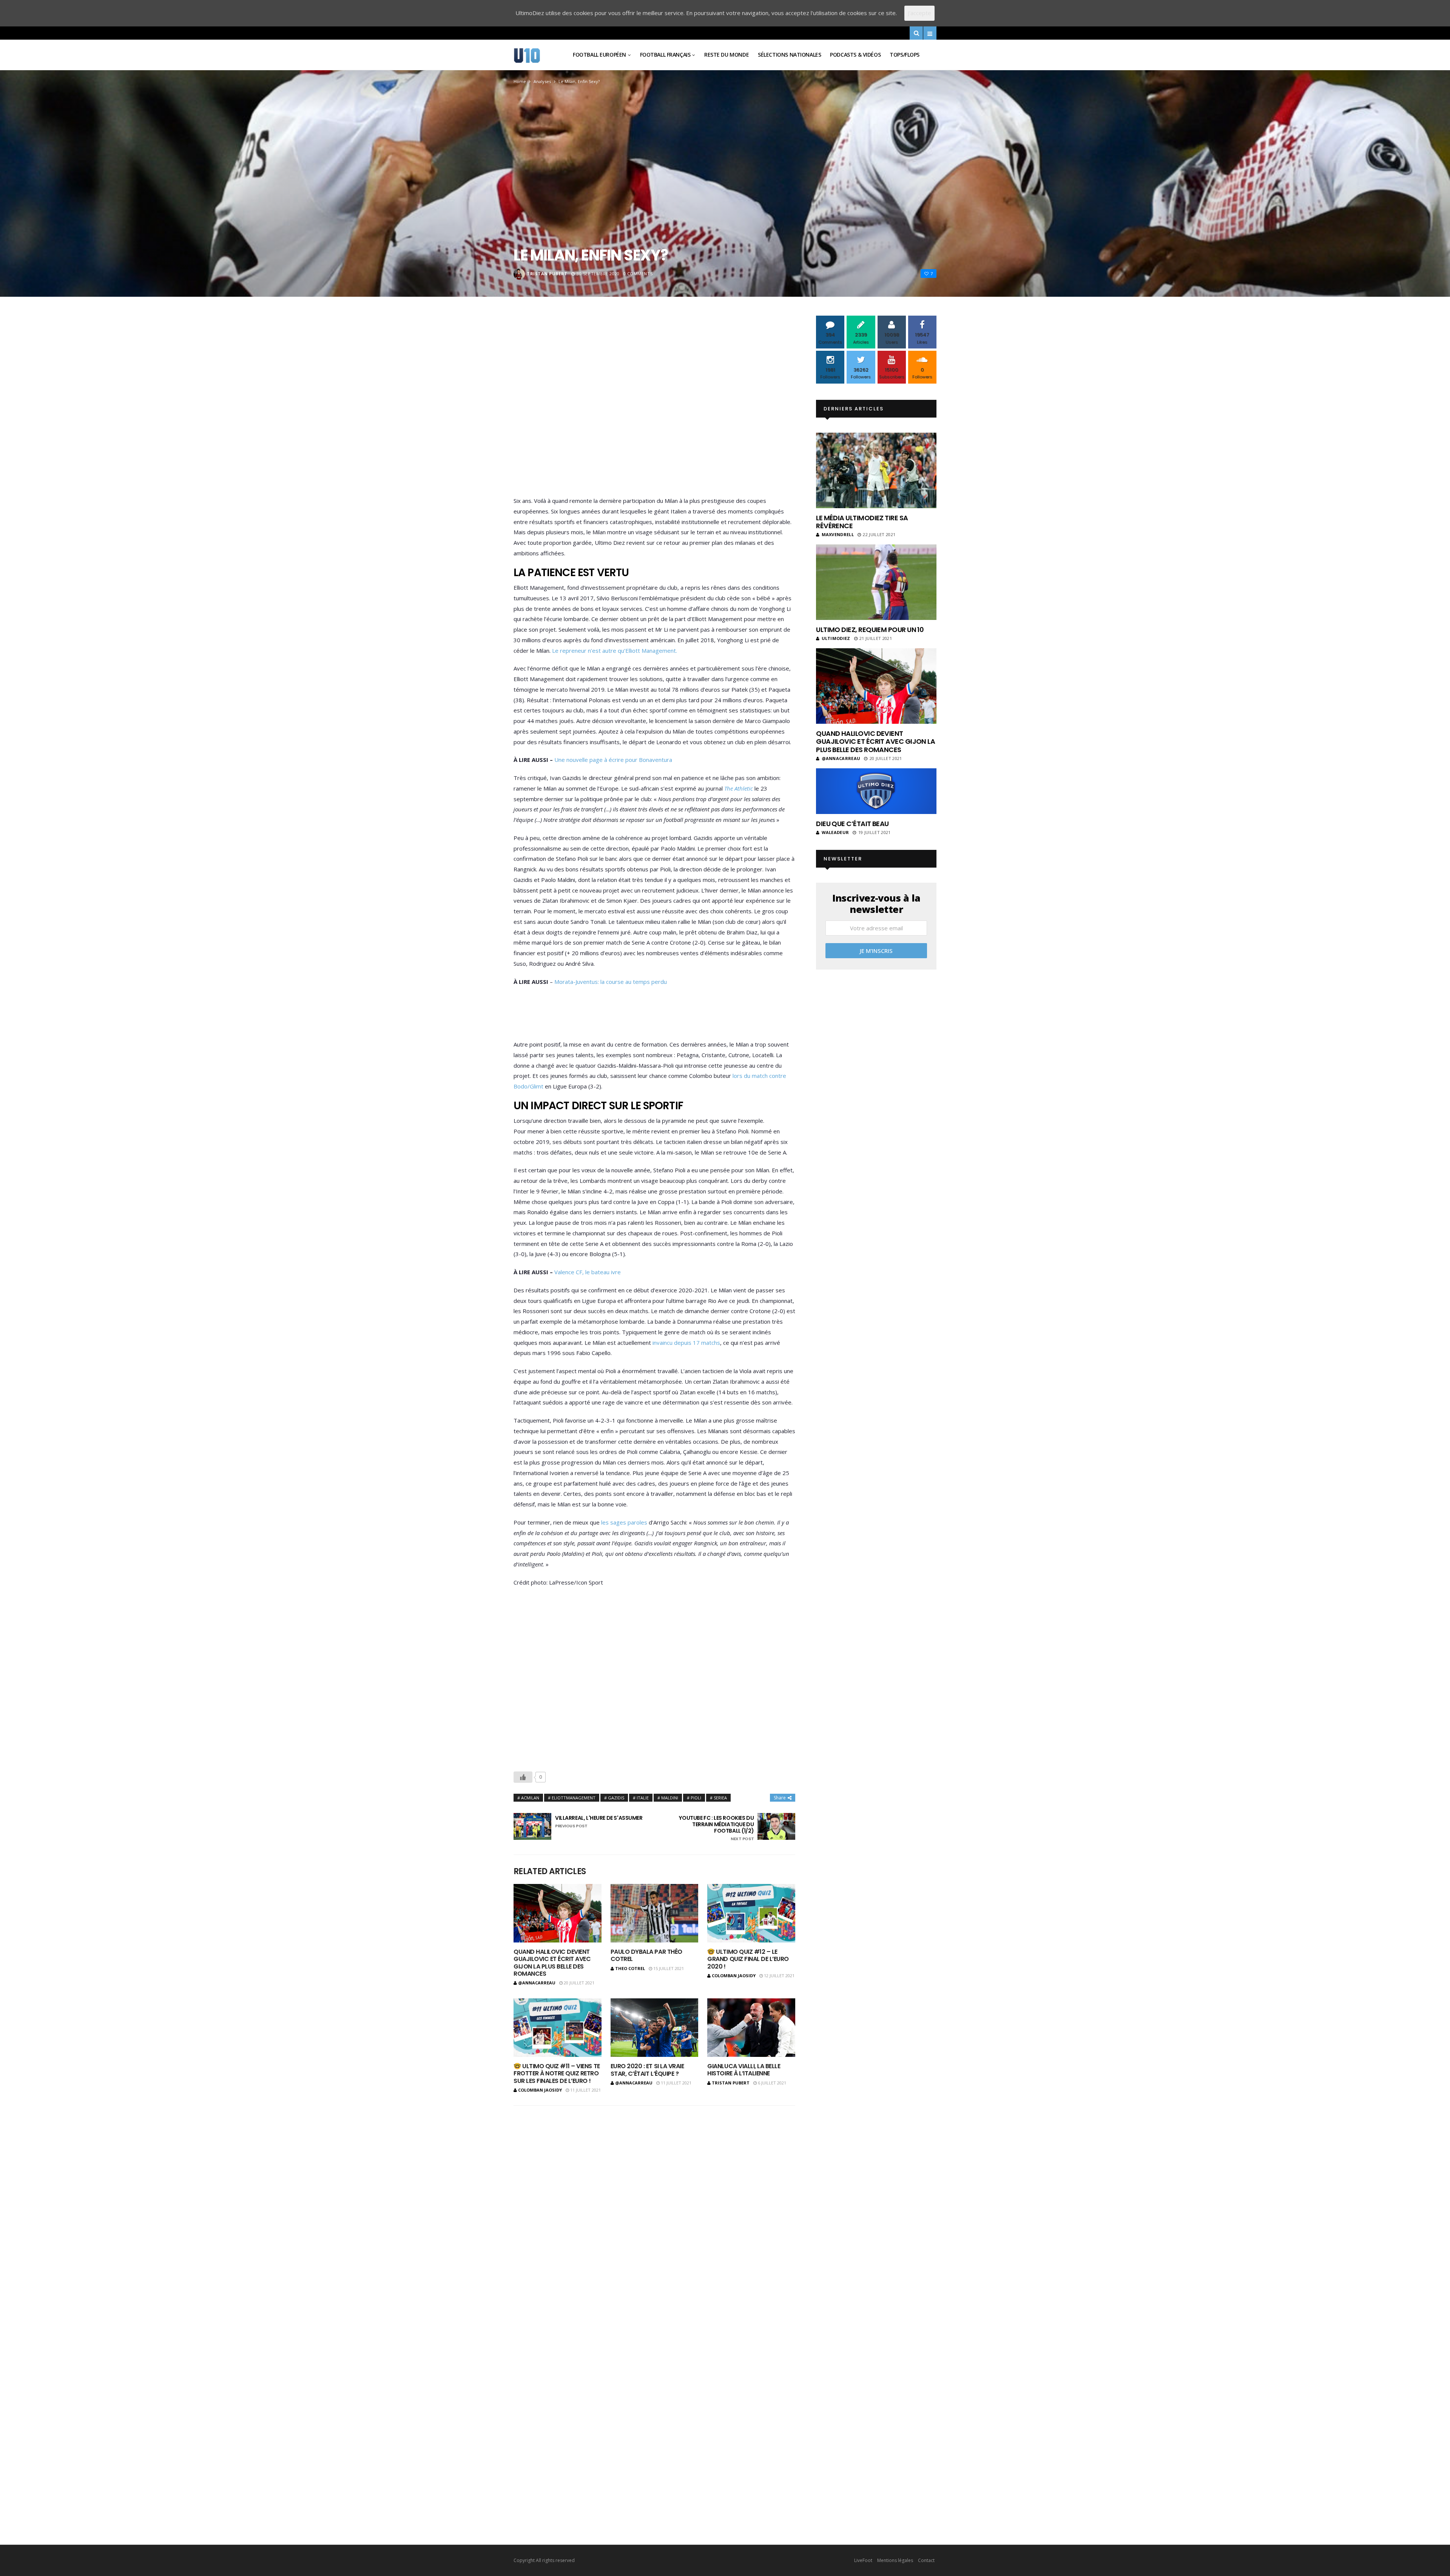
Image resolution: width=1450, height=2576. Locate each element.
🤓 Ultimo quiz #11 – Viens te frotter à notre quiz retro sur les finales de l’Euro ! (557, 2073)
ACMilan (530, 1798)
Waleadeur (835, 832)
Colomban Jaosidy (734, 1976)
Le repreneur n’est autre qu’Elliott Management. (614, 651)
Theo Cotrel (630, 1968)
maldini (670, 1798)
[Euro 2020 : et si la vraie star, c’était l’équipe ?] (655, 2028)
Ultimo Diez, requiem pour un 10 (870, 630)
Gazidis (616, 1798)
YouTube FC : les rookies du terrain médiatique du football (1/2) (716, 1828)
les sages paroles (623, 1522)
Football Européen (599, 55)
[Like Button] (523, 1777)
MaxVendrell (838, 534)
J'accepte (919, 13)
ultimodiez (836, 638)
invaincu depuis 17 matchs (686, 1343)
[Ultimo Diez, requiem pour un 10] (876, 582)
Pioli (696, 1798)
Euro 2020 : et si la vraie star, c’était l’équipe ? (647, 2070)
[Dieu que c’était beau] (876, 791)
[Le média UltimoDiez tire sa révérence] (876, 470)
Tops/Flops (905, 55)
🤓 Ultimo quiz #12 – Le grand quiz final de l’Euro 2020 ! (748, 1959)
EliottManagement (574, 1798)
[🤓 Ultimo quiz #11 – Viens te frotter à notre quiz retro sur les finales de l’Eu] (558, 2028)
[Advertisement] (654, 408)
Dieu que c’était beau (852, 824)
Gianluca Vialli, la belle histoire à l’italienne (744, 2070)
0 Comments (638, 274)
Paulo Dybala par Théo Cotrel (646, 1955)
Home (520, 81)
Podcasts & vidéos (855, 55)
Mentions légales (895, 2560)
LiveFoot (863, 2560)
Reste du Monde (727, 55)
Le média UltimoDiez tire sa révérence (862, 522)
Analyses (542, 81)
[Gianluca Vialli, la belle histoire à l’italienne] (751, 2028)
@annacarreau (537, 1983)
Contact (926, 2560)
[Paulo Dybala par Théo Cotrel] (655, 1913)
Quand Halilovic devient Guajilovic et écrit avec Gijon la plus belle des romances (552, 1963)
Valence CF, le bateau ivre (588, 1272)
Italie (643, 1798)
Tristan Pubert (547, 274)
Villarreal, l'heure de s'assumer (599, 1822)
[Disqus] (654, 2211)
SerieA (720, 1798)
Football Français (665, 55)
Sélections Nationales (789, 55)
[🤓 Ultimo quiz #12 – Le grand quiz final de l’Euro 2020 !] (751, 1913)
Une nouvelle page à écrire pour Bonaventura (613, 760)
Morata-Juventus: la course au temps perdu (611, 982)
